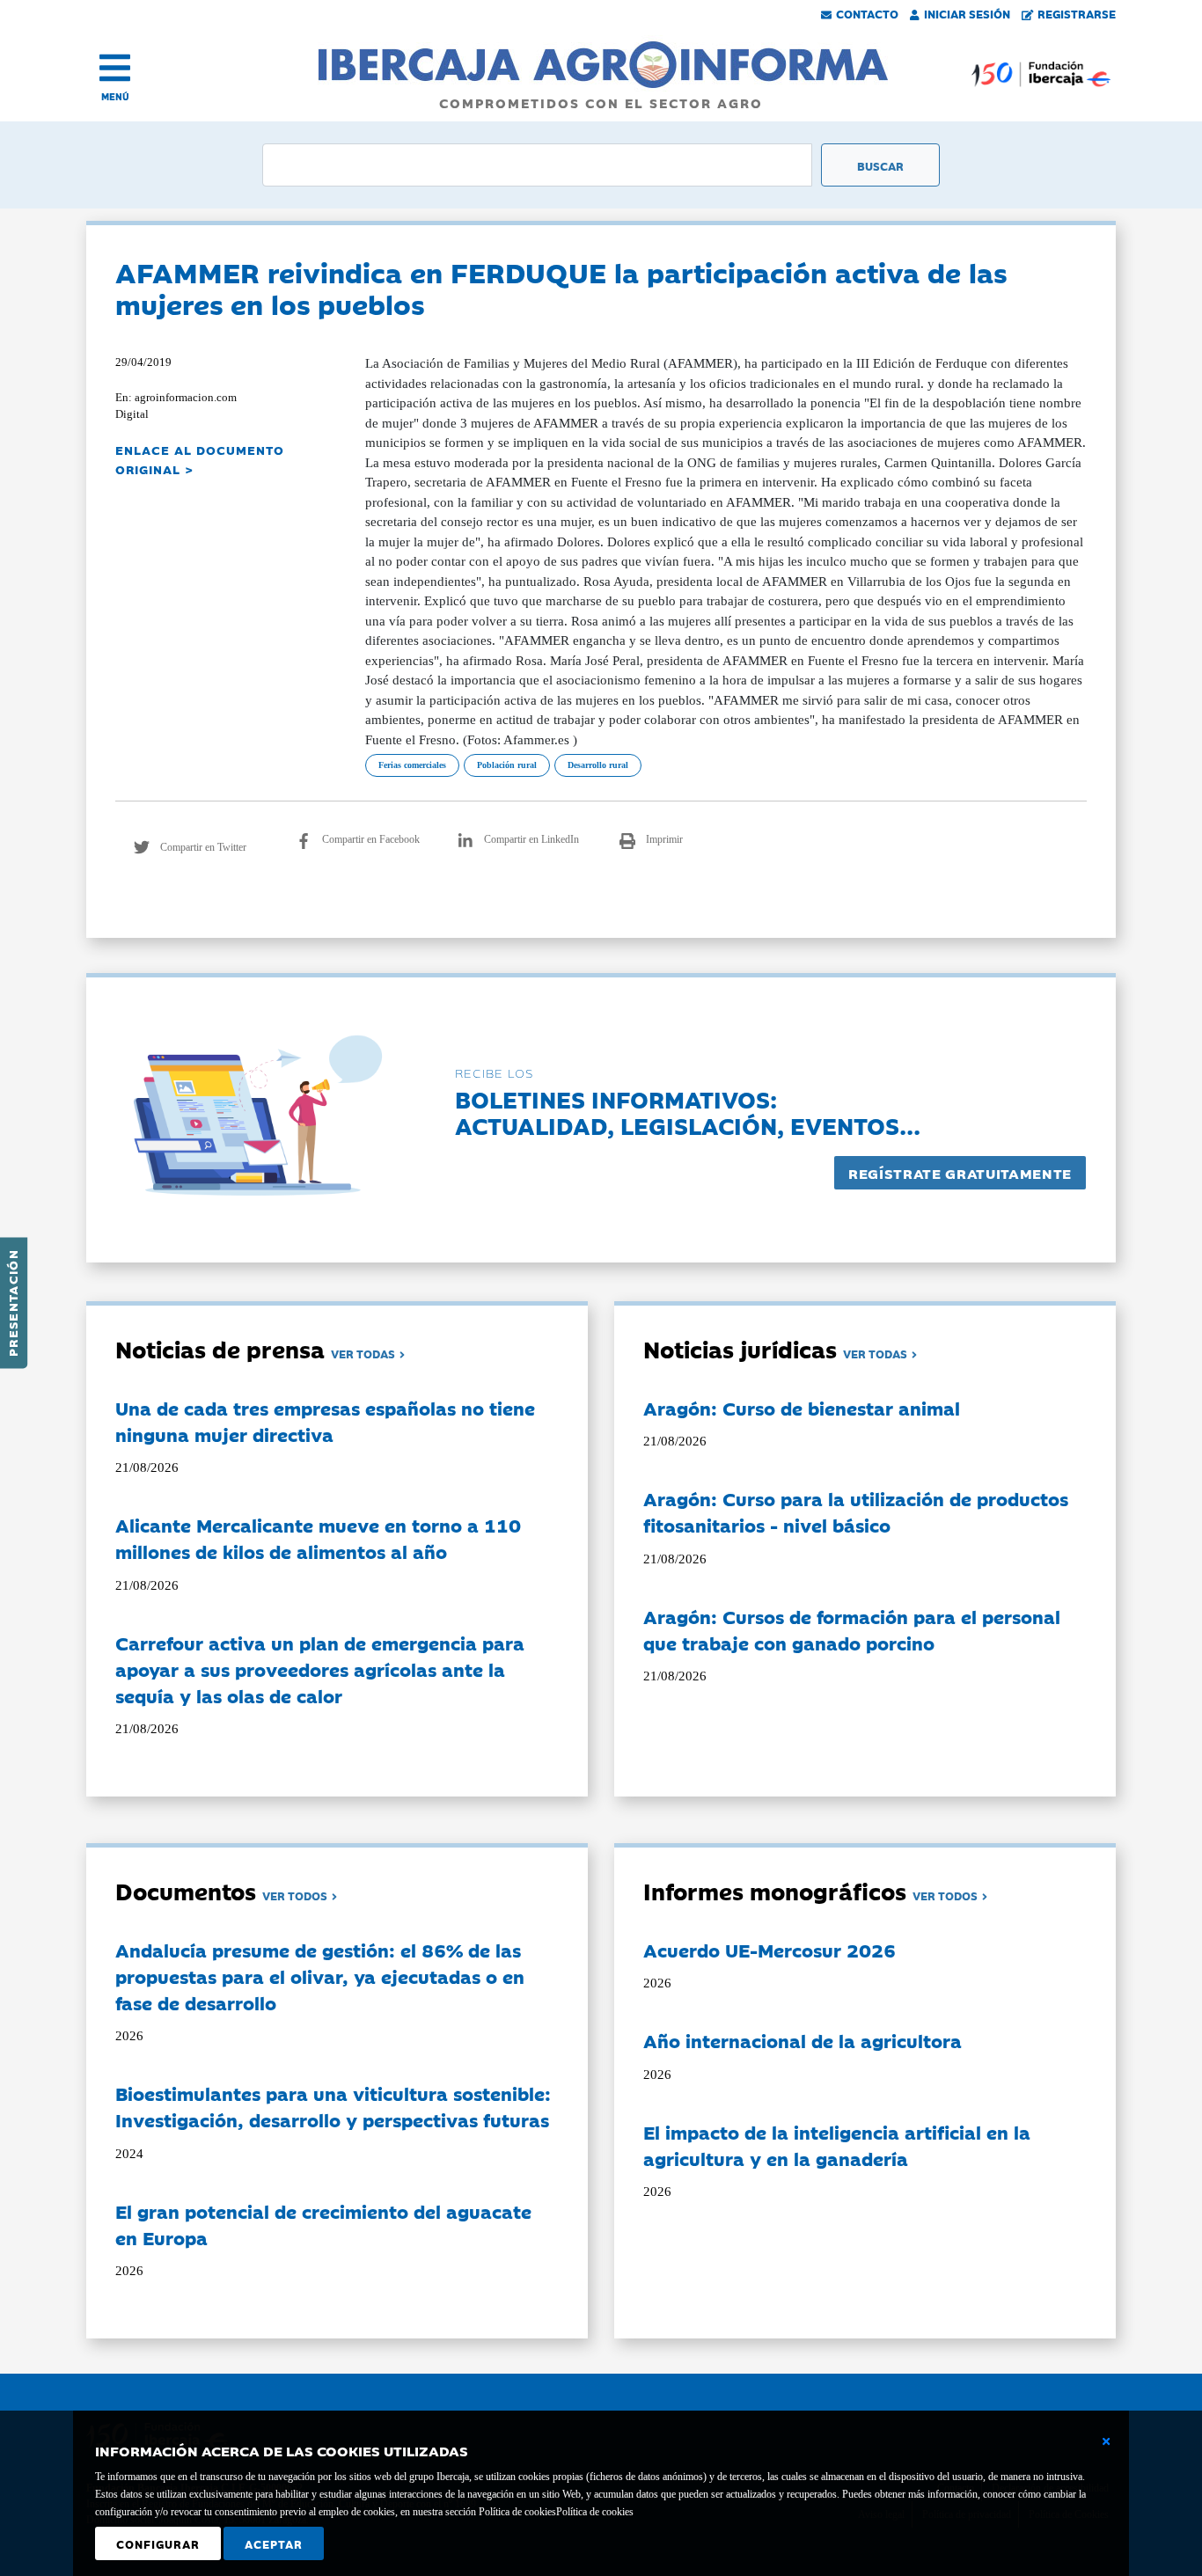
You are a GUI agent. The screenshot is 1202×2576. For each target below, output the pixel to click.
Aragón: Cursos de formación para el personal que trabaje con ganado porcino (852, 1629)
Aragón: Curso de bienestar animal (802, 1408)
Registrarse (1077, 13)
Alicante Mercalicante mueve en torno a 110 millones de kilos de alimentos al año (318, 1538)
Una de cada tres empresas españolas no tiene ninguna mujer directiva (325, 1421)
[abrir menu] (115, 68)
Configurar (158, 2543)
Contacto (867, 13)
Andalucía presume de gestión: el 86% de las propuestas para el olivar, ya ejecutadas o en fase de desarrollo (320, 1976)
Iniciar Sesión (967, 13)
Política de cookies (595, 2512)
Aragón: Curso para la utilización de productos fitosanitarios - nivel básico (856, 1511)
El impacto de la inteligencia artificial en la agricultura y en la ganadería (837, 2145)
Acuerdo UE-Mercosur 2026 (770, 1950)
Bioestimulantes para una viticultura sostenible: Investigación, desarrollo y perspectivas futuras (333, 2106)
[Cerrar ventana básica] (1106, 2441)
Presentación (12, 1303)
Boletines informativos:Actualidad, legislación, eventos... (688, 1112)
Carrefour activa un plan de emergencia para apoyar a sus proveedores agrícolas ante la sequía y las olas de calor (320, 1669)
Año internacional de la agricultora (803, 2040)
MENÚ (115, 96)
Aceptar (274, 2543)
